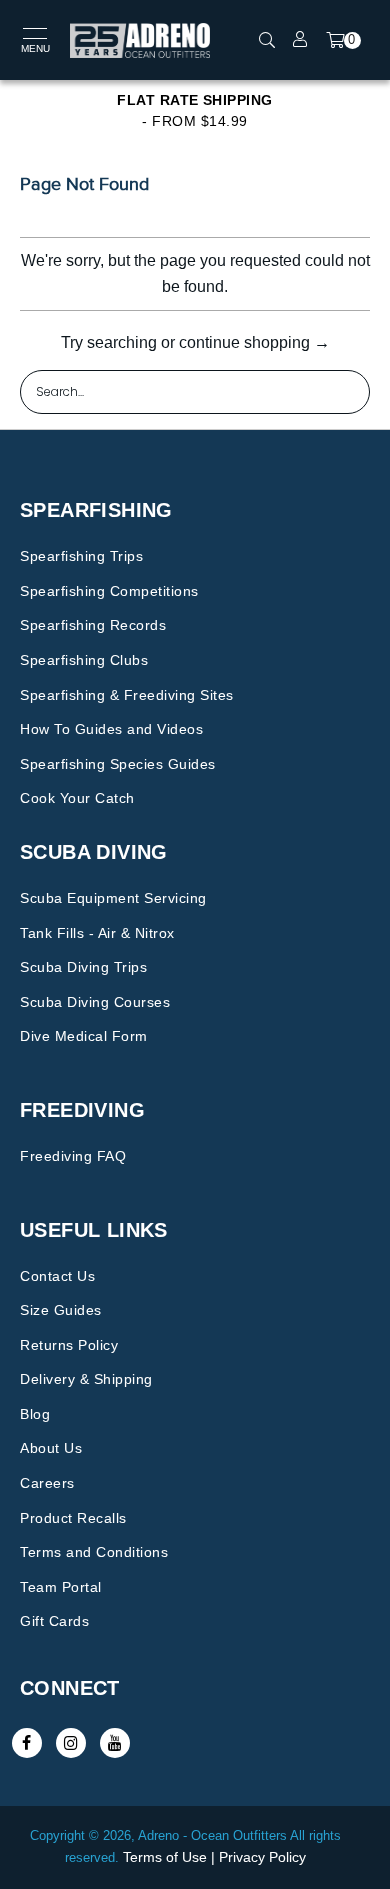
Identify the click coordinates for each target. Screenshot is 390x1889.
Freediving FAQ (73, 1156)
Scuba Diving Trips (83, 967)
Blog (35, 1414)
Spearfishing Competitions (109, 591)
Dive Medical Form (84, 1036)
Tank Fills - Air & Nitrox (97, 933)
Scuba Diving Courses (95, 1002)
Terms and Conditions (94, 1552)
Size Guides (61, 1310)
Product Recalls (73, 1518)
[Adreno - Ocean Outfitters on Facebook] (27, 1743)
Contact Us (57, 1276)
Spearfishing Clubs (84, 660)
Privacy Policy (262, 1857)
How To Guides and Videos (111, 729)
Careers (47, 1483)
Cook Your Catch (77, 798)
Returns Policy (69, 1345)
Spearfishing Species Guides (118, 764)
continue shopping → (254, 342)
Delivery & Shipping (86, 1379)
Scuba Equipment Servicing (113, 898)
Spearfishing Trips (81, 556)
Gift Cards (54, 1621)
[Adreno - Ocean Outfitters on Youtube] (115, 1743)
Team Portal (61, 1587)
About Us (51, 1448)
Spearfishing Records (93, 625)
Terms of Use (165, 1857)
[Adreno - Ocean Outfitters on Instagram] (71, 1743)
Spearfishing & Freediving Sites (127, 695)
